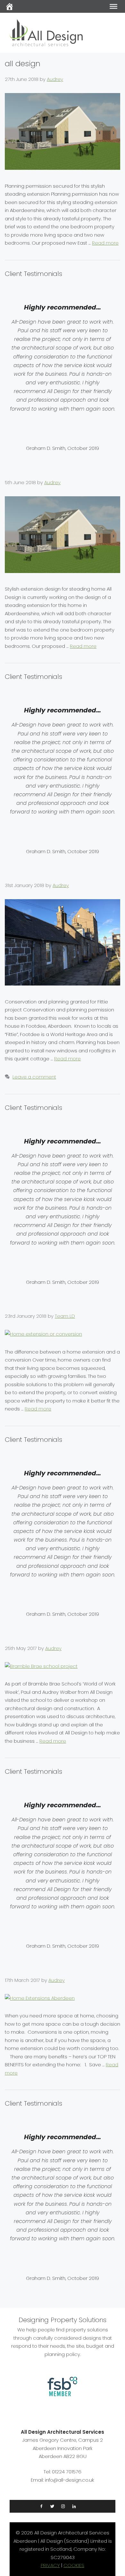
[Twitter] (52, 2506)
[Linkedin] (74, 2506)
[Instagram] (63, 2506)
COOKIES (74, 2565)
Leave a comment (34, 1077)
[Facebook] (41, 2506)
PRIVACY (50, 2565)
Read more (105, 243)
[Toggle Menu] (113, 6)
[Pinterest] (84, 2506)
